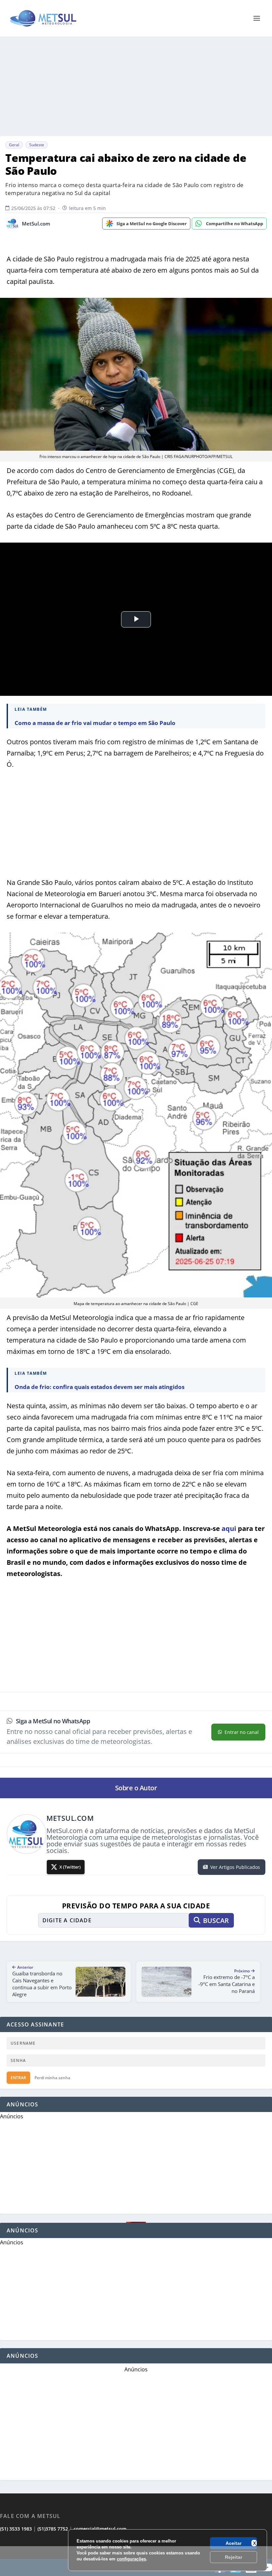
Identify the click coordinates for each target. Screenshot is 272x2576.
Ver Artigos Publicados (235, 1867)
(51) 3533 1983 (16, 2529)
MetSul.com (36, 224)
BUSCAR (216, 1920)
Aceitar (234, 2543)
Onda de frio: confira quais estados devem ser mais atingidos (100, 1387)
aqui (229, 1528)
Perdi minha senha (52, 2078)
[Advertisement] (136, 86)
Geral (14, 145)
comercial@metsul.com (100, 2529)
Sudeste (37, 145)
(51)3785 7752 (53, 2529)
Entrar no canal (242, 1732)
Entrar (18, 2078)
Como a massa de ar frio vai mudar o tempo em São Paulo (95, 723)
